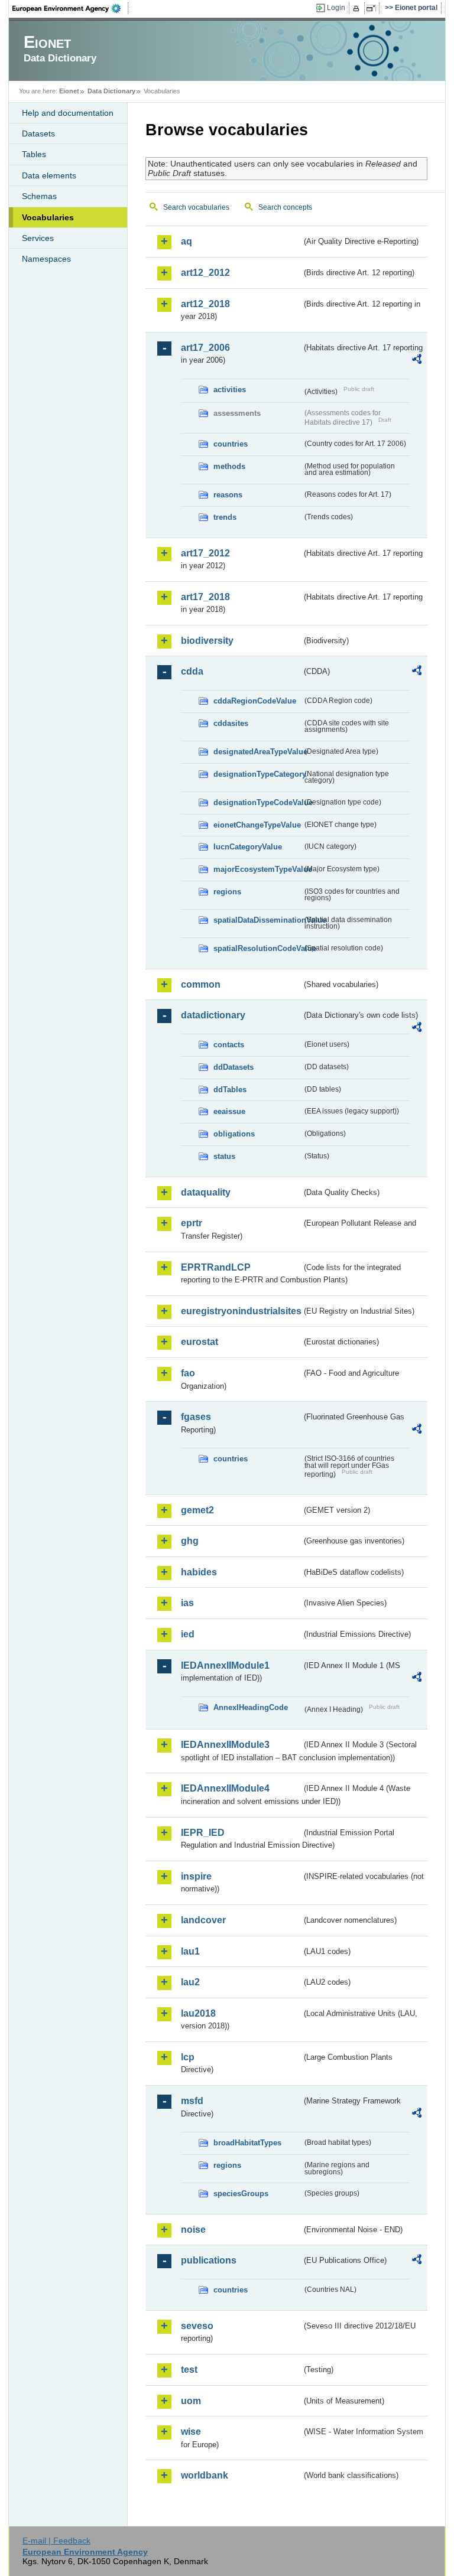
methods (229, 466)
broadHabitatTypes (247, 2143)
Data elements (49, 175)
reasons (228, 495)
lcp (188, 2057)
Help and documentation (68, 113)
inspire (196, 1876)
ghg (190, 1541)
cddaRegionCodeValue (255, 701)
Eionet (69, 91)
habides (199, 1572)
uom (191, 2401)
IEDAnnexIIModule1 (225, 1665)
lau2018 (198, 2013)
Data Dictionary (111, 91)
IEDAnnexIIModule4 (225, 1788)
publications (209, 2260)
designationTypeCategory (258, 774)
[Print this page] (358, 8)
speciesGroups (241, 2194)
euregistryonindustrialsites (241, 1311)
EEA (70, 8)
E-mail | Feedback (56, 2541)
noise (193, 2230)
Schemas (39, 196)
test (189, 2370)
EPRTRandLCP (216, 1267)
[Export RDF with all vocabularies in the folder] (417, 361)
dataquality (206, 1192)
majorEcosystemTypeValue (258, 869)
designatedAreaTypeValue (258, 752)
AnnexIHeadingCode (251, 1707)
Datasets (38, 133)
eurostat (200, 1342)
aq (187, 241)
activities (230, 390)
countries (231, 444)
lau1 (190, 1951)
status (224, 1156)
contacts (229, 1045)
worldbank (205, 2475)
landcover (203, 1920)
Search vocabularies (196, 207)
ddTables (230, 1090)
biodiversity (207, 641)
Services (38, 238)
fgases (196, 1417)
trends (225, 517)
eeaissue (229, 1111)
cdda (192, 671)
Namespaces (46, 259)
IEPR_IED (203, 1833)
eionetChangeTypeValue (257, 825)
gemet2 (197, 1510)
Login (336, 8)
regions (227, 892)
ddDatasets (234, 1067)
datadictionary (213, 1015)
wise (191, 2432)
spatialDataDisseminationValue (258, 920)
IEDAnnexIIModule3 (225, 1745)
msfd (192, 2101)
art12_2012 (205, 273)
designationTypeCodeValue (258, 802)
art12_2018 (205, 304)
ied (188, 1634)
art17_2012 (205, 553)
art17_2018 (205, 597)
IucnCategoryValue (248, 847)
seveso (197, 2326)
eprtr (192, 1223)
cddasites (231, 723)
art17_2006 (205, 348)
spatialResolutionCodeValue (258, 948)
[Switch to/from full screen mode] (373, 8)
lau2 (190, 1982)
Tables (34, 154)
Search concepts (285, 207)
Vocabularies (48, 217)
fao (188, 1373)
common (201, 984)
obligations (234, 1134)
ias (187, 1603)
